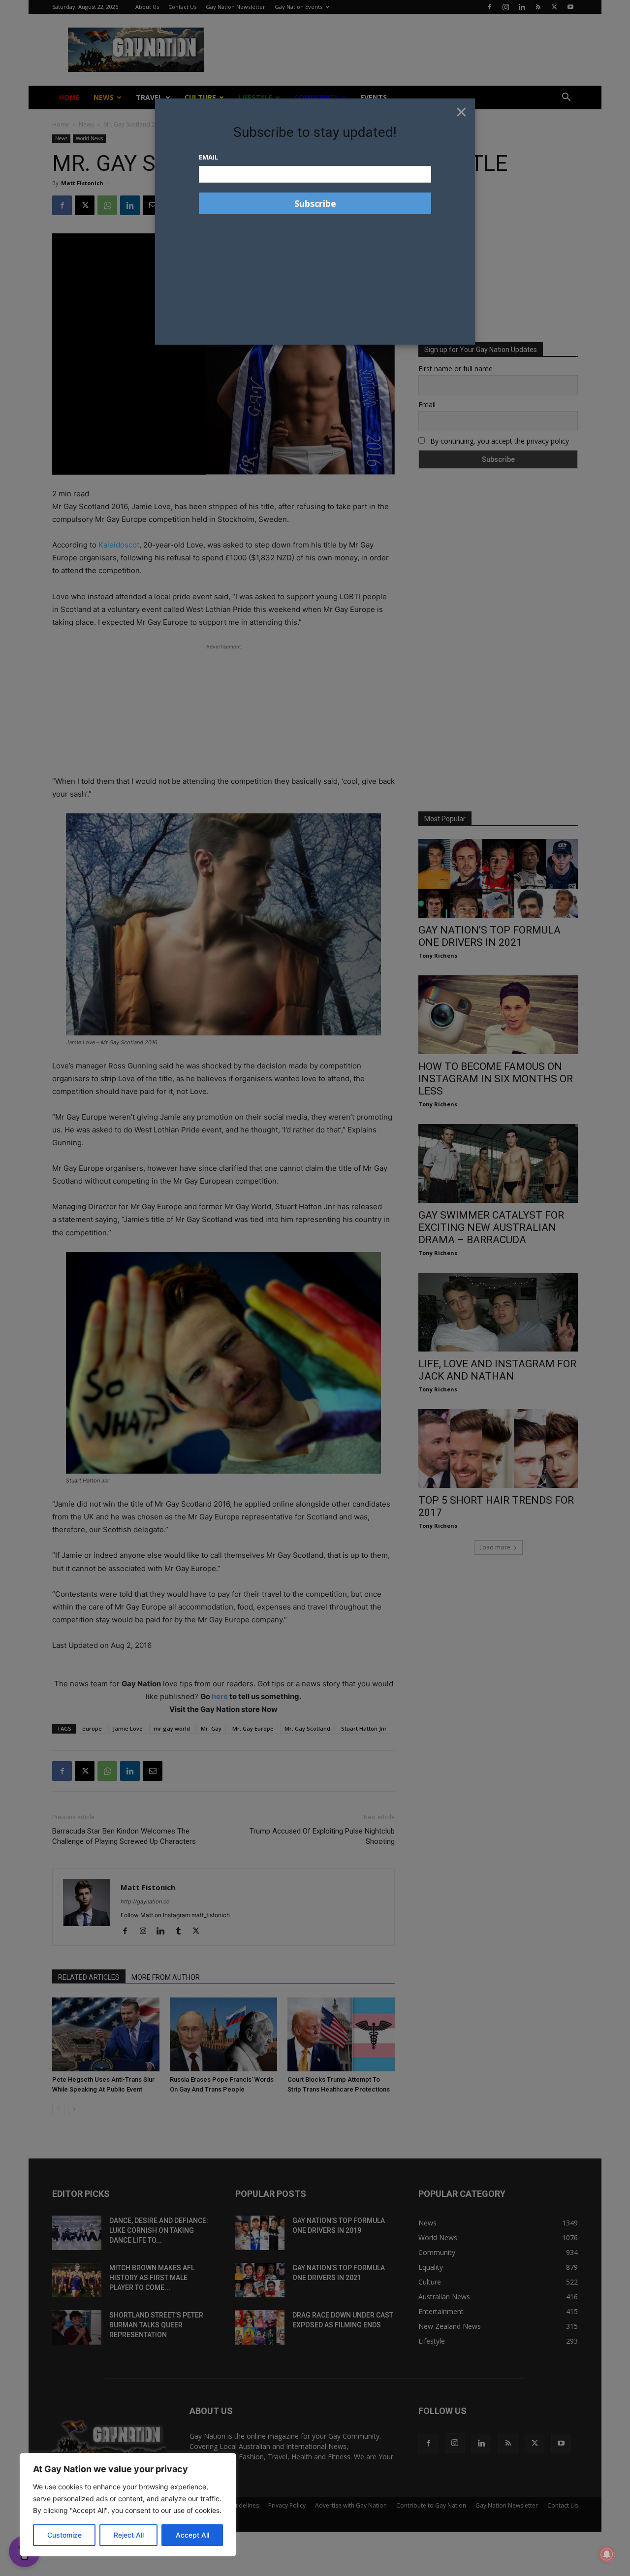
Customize (64, 2535)
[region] (128, 2505)
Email (208, 157)
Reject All (129, 2535)
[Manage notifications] (607, 2554)
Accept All (192, 2535)
